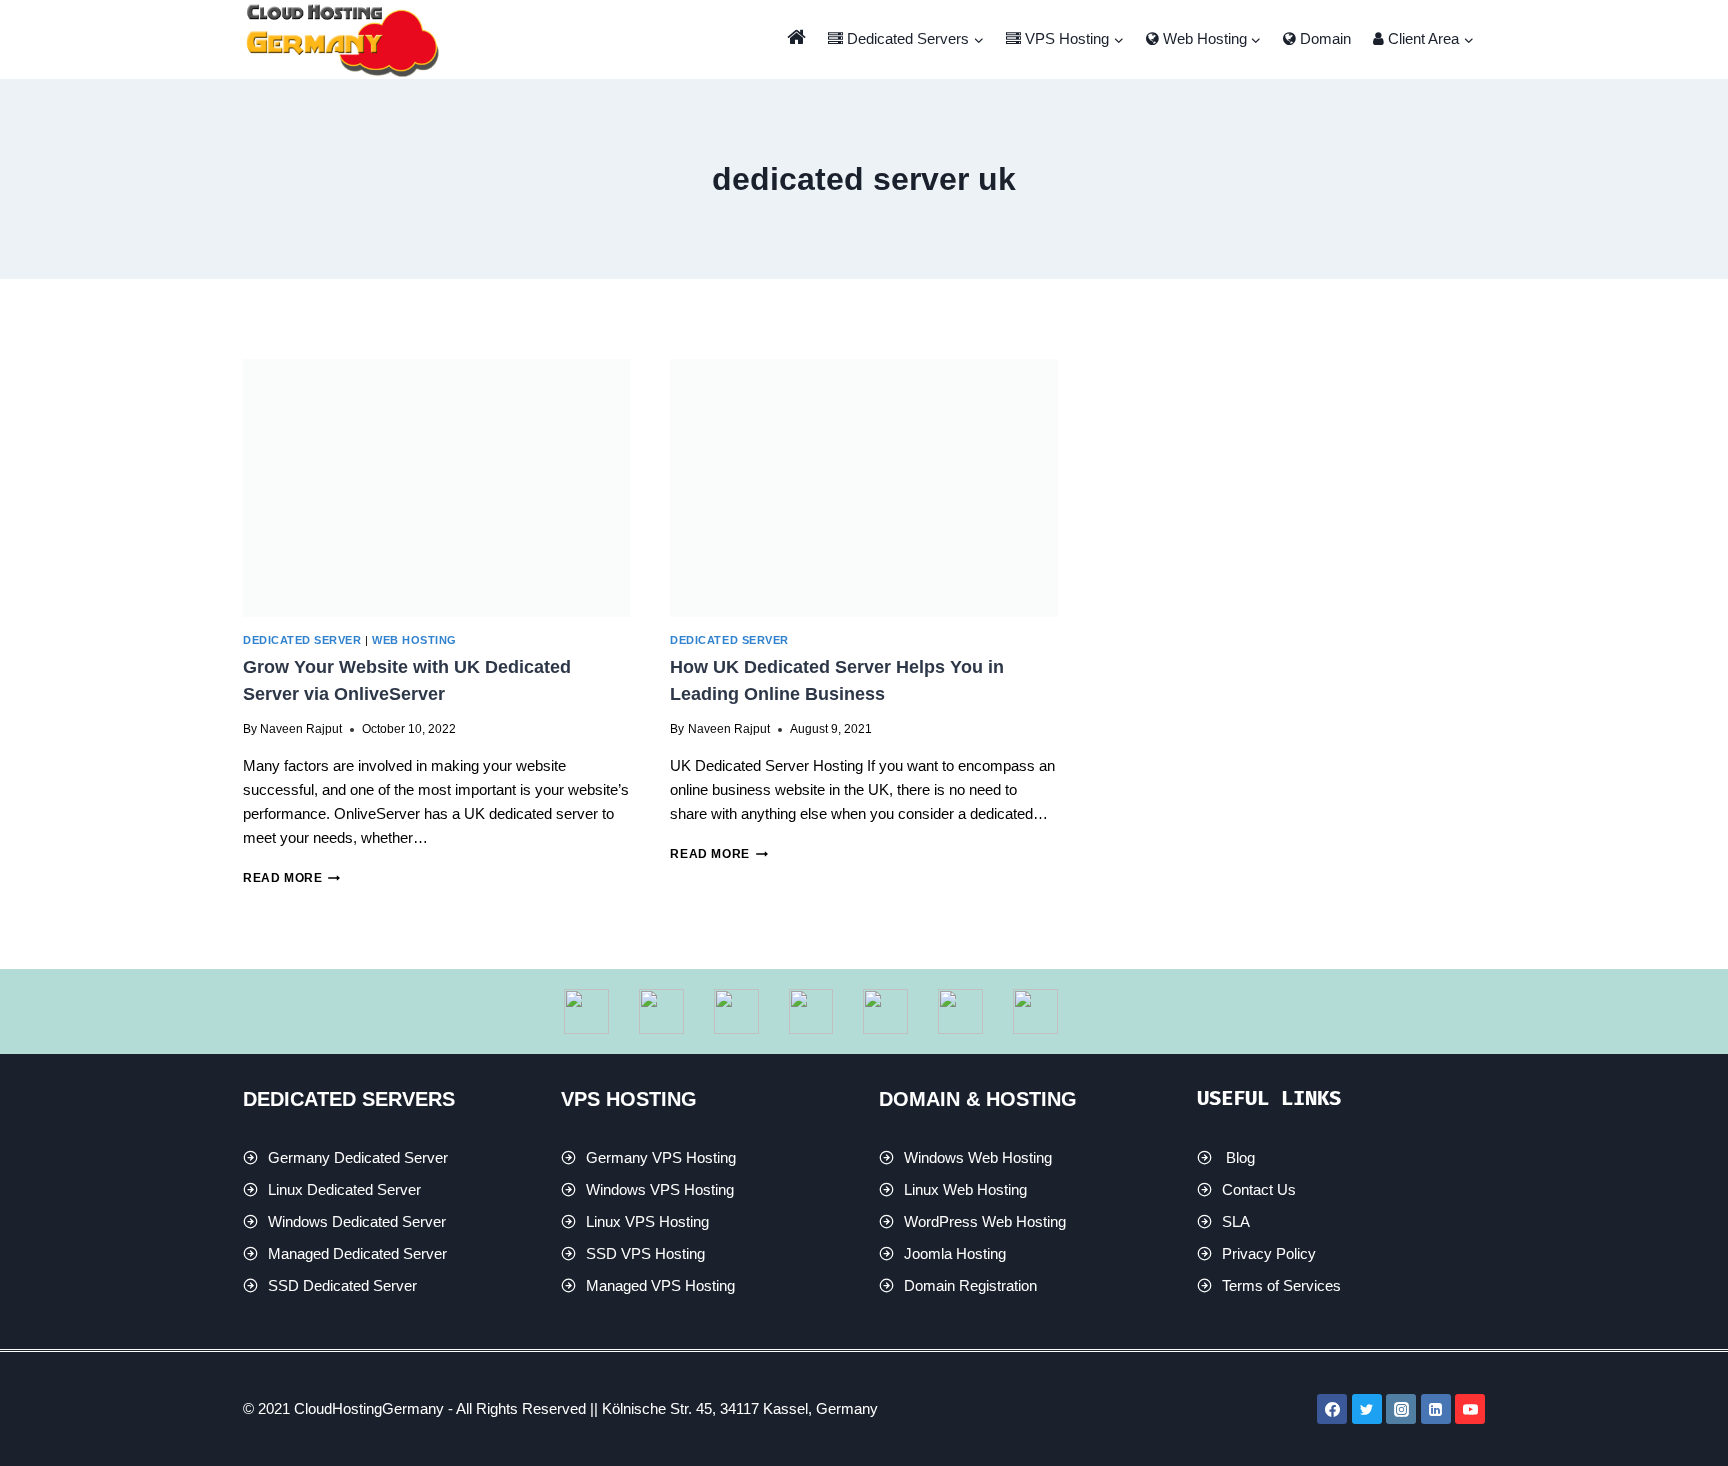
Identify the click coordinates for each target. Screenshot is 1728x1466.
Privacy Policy (1269, 1253)
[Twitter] (1367, 1409)
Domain (1323, 38)
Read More (291, 878)
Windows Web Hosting (978, 1157)
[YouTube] (1470, 1409)
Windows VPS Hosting (660, 1189)
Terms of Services (1281, 1285)
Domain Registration (970, 1285)
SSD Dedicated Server (342, 1285)
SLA (1236, 1221)
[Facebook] (1332, 1409)
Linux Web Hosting (965, 1189)
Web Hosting (414, 640)
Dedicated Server (302, 640)
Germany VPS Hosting (661, 1157)
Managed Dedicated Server (357, 1253)
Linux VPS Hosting (647, 1221)
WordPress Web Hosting (985, 1221)
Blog (1240, 1157)
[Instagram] (1401, 1409)
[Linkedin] (1436, 1409)
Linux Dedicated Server (344, 1189)
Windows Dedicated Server (357, 1221)
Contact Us (1259, 1189)
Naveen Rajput (301, 729)
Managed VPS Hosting (660, 1285)
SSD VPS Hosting (645, 1253)
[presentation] (436, 488)
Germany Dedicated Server (358, 1157)
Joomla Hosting (955, 1253)
